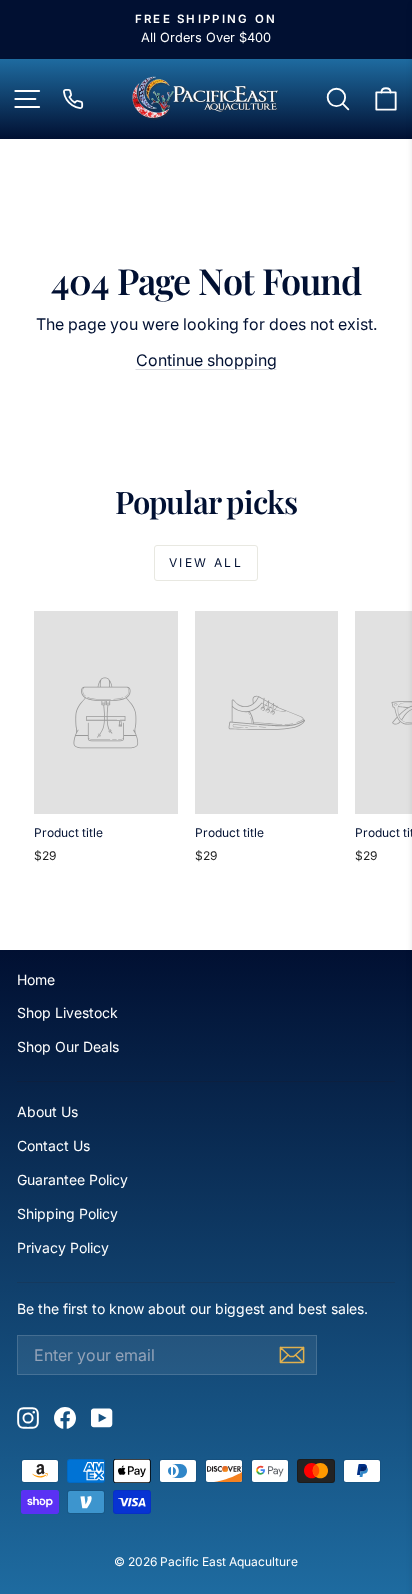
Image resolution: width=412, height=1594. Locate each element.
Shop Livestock (67, 1012)
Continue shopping (206, 360)
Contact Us (53, 1145)
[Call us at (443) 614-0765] (73, 99)
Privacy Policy (63, 1247)
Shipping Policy (67, 1213)
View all (206, 562)
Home (36, 979)
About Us (47, 1111)
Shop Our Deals (68, 1046)
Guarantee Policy (72, 1179)
